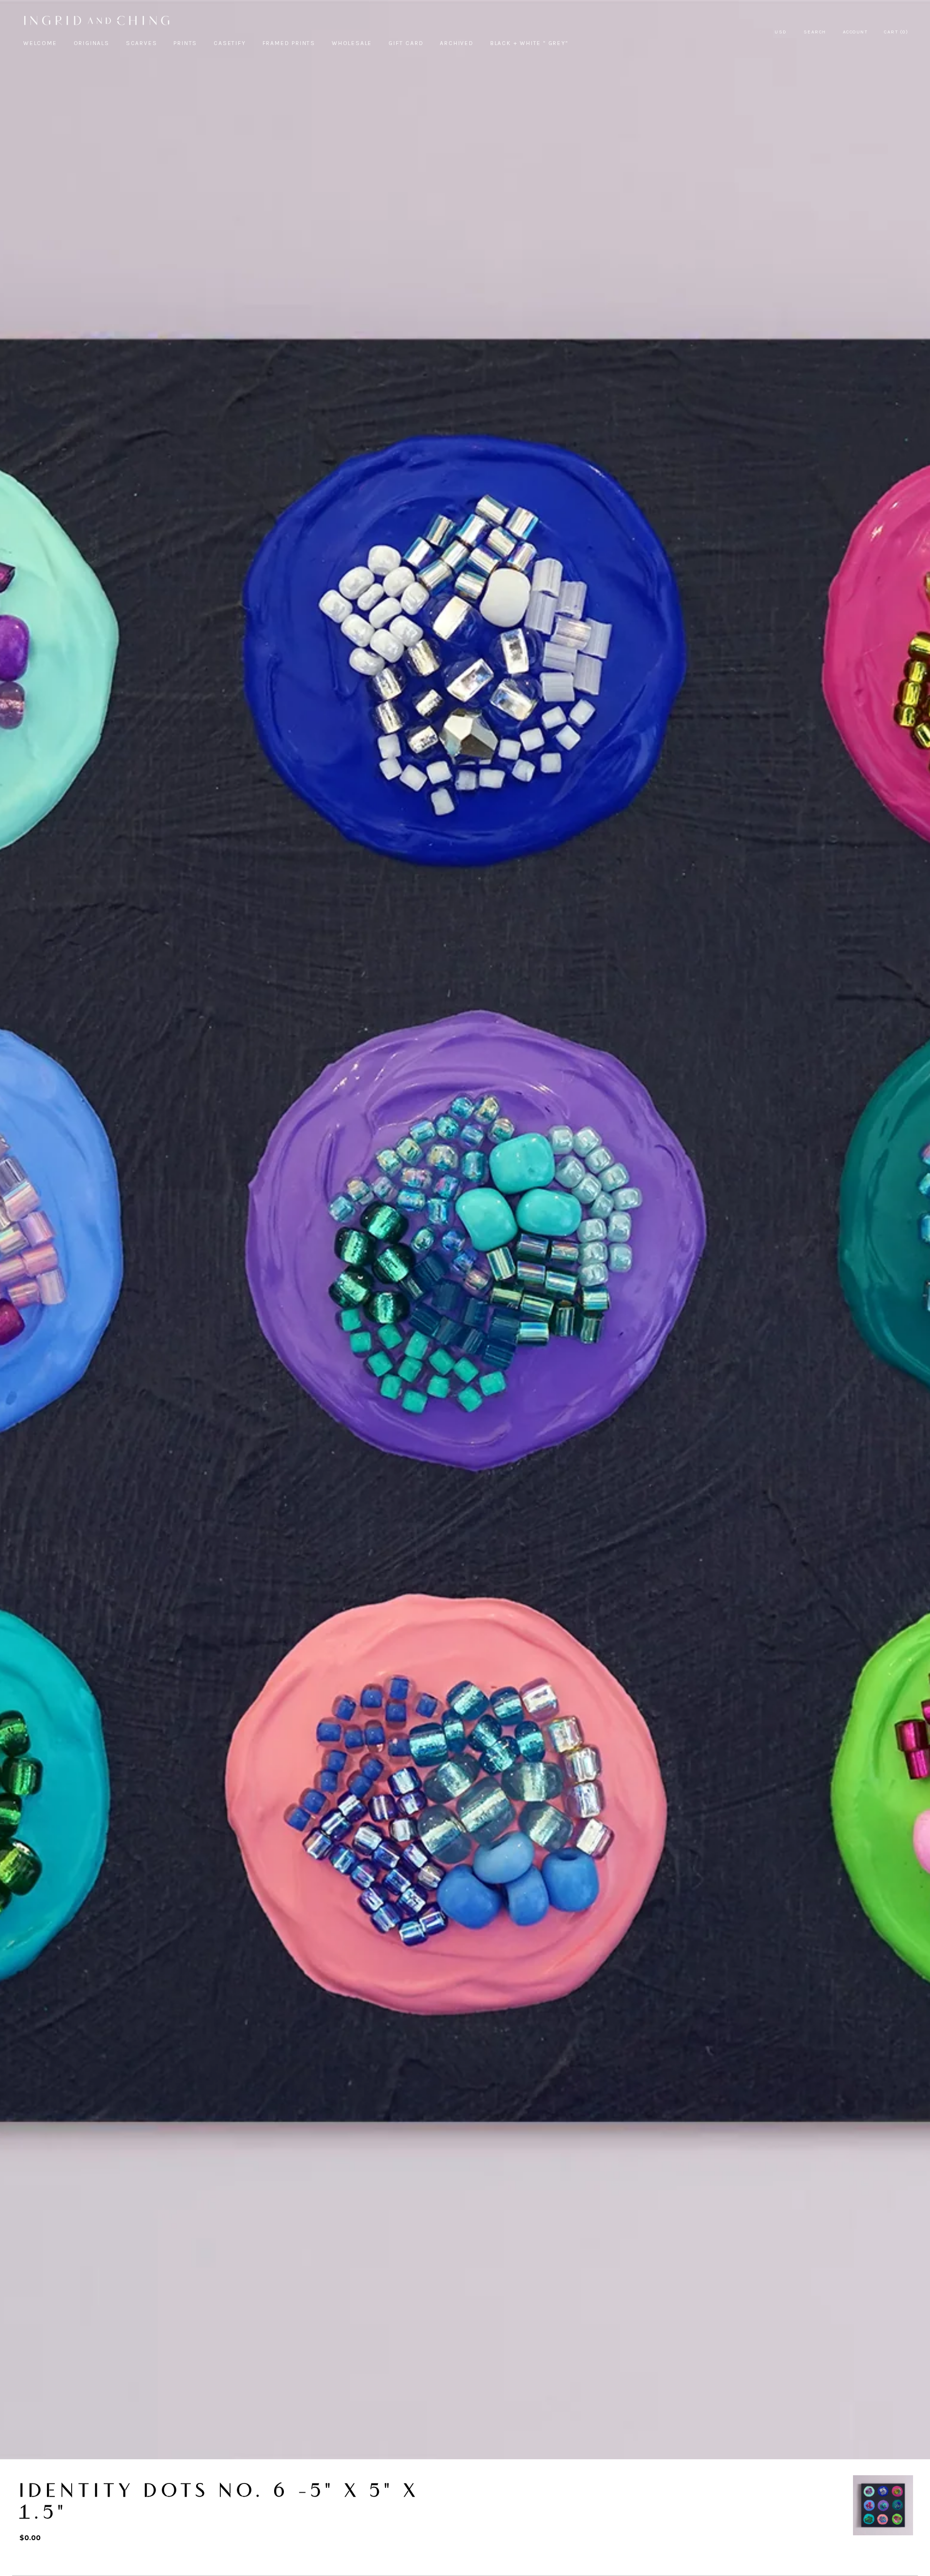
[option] (883, 2505)
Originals (92, 43)
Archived (457, 43)
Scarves (142, 43)
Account (855, 32)
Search (815, 32)
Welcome (40, 43)
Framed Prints (289, 43)
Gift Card (406, 43)
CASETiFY (230, 43)
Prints (185, 43)
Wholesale (352, 43)
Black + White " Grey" (529, 43)
